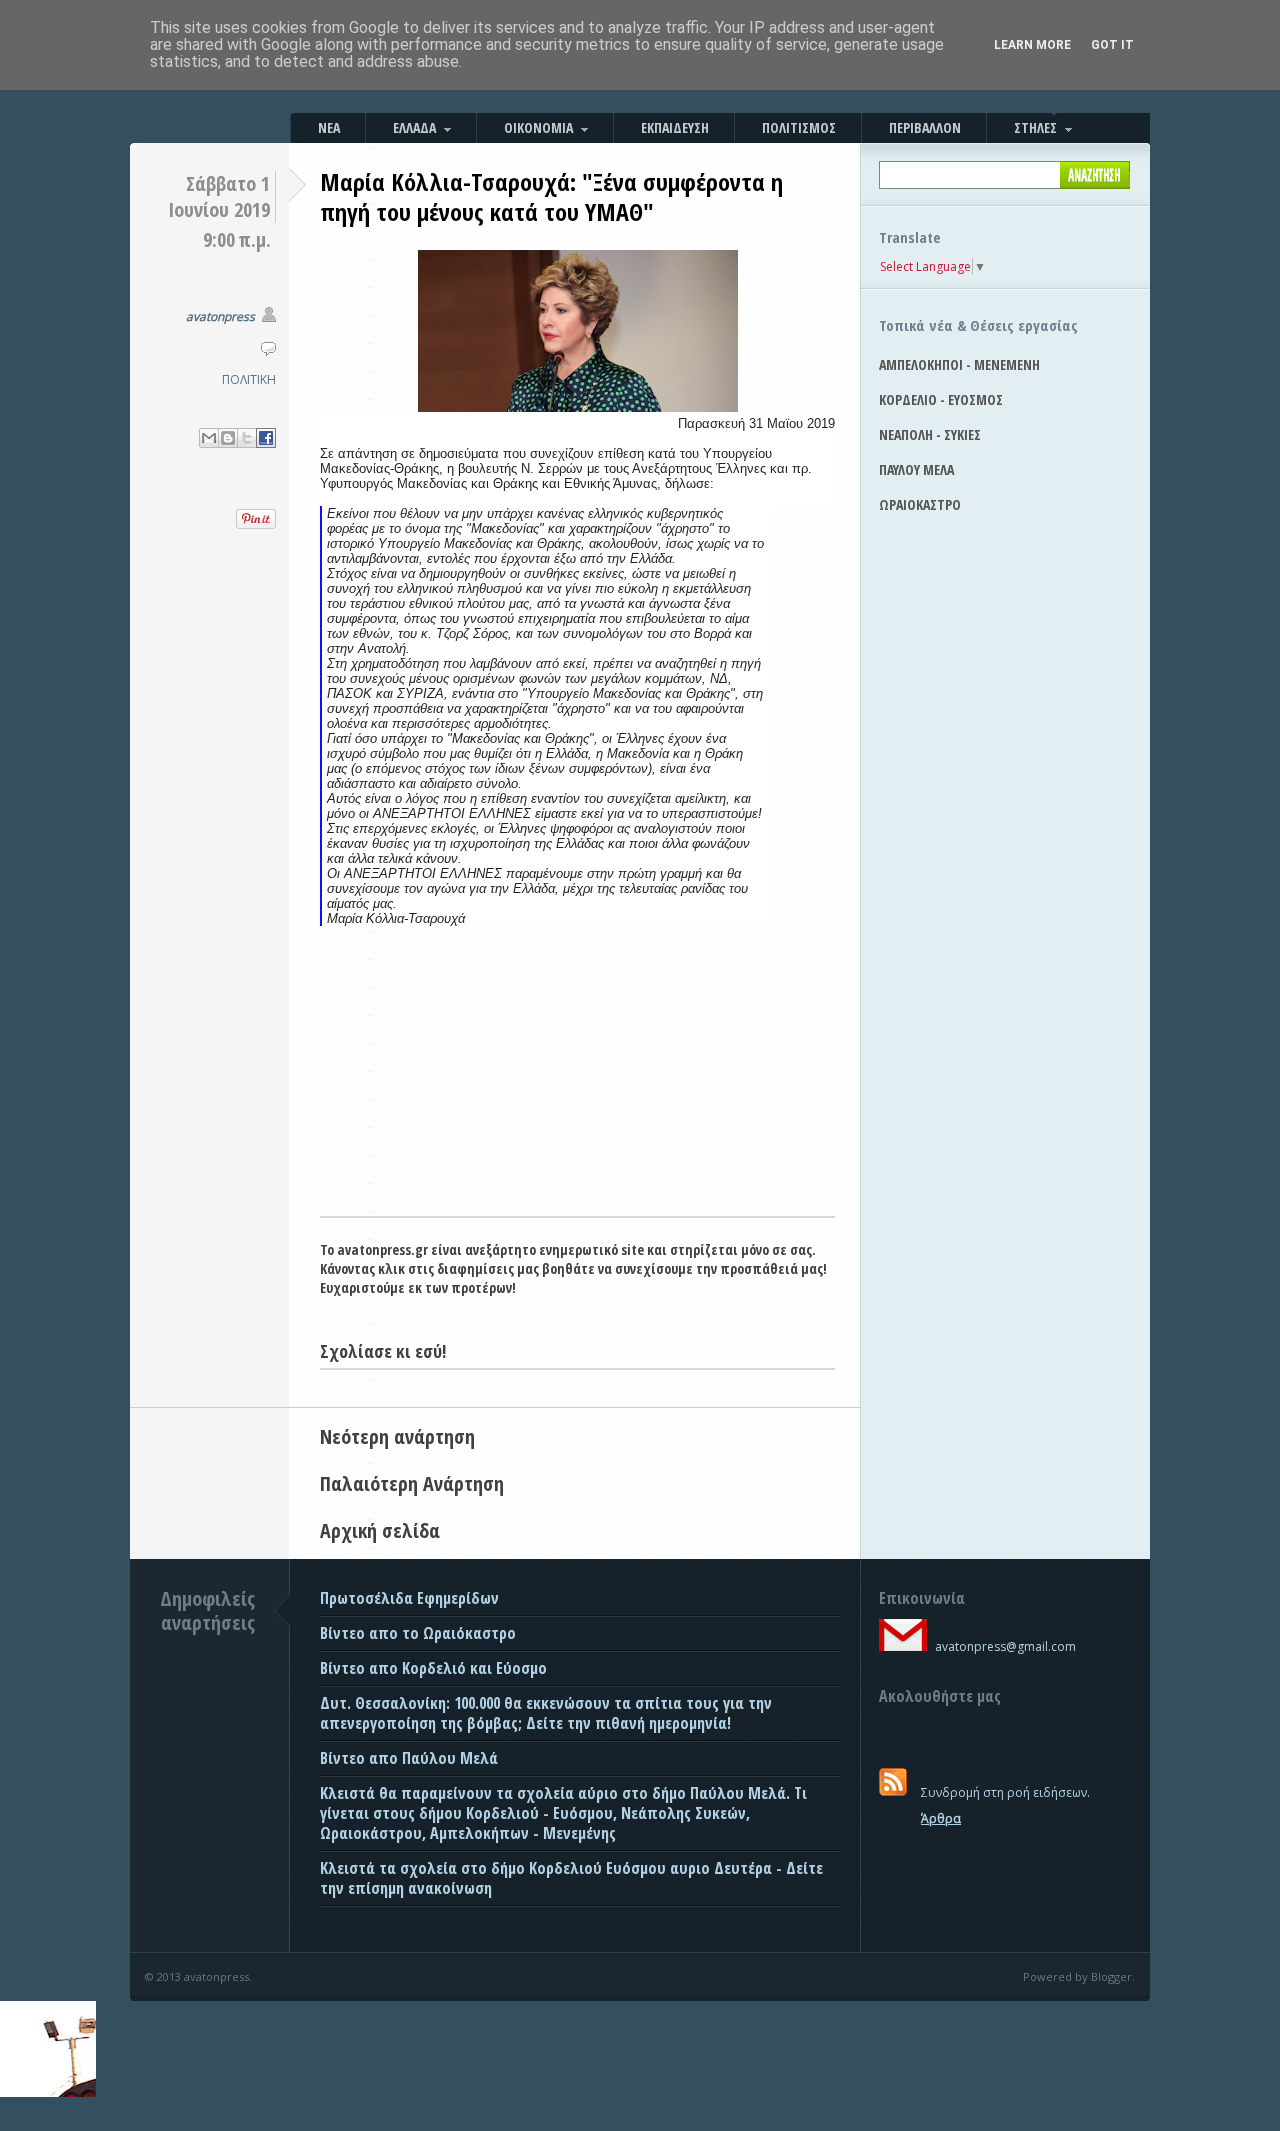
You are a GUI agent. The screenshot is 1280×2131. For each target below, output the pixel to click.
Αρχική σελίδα (380, 1530)
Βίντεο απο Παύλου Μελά (409, 1758)
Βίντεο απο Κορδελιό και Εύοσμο (433, 1668)
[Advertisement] (577, 1066)
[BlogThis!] (228, 438)
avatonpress (220, 316)
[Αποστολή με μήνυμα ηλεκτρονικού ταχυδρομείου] (209, 438)
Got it (1112, 45)
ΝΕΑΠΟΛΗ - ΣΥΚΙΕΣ (930, 434)
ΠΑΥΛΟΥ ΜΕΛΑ (916, 469)
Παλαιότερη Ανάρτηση (412, 1483)
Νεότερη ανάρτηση (397, 1436)
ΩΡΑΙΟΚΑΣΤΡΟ (920, 504)
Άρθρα (941, 1818)
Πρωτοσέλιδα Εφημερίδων (409, 1598)
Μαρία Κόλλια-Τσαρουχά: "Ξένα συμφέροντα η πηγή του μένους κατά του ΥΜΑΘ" (551, 196)
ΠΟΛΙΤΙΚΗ (249, 379)
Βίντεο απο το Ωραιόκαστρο (418, 1633)
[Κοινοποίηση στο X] (247, 438)
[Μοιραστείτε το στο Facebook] (266, 438)
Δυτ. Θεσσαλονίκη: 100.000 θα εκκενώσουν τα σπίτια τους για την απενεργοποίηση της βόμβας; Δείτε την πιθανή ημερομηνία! (546, 1713)
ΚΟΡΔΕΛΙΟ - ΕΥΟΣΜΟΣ (941, 399)
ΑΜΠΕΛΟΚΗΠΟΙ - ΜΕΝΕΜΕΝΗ (959, 364)
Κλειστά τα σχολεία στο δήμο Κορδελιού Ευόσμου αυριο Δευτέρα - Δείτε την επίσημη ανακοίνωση (571, 1878)
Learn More (1032, 45)
